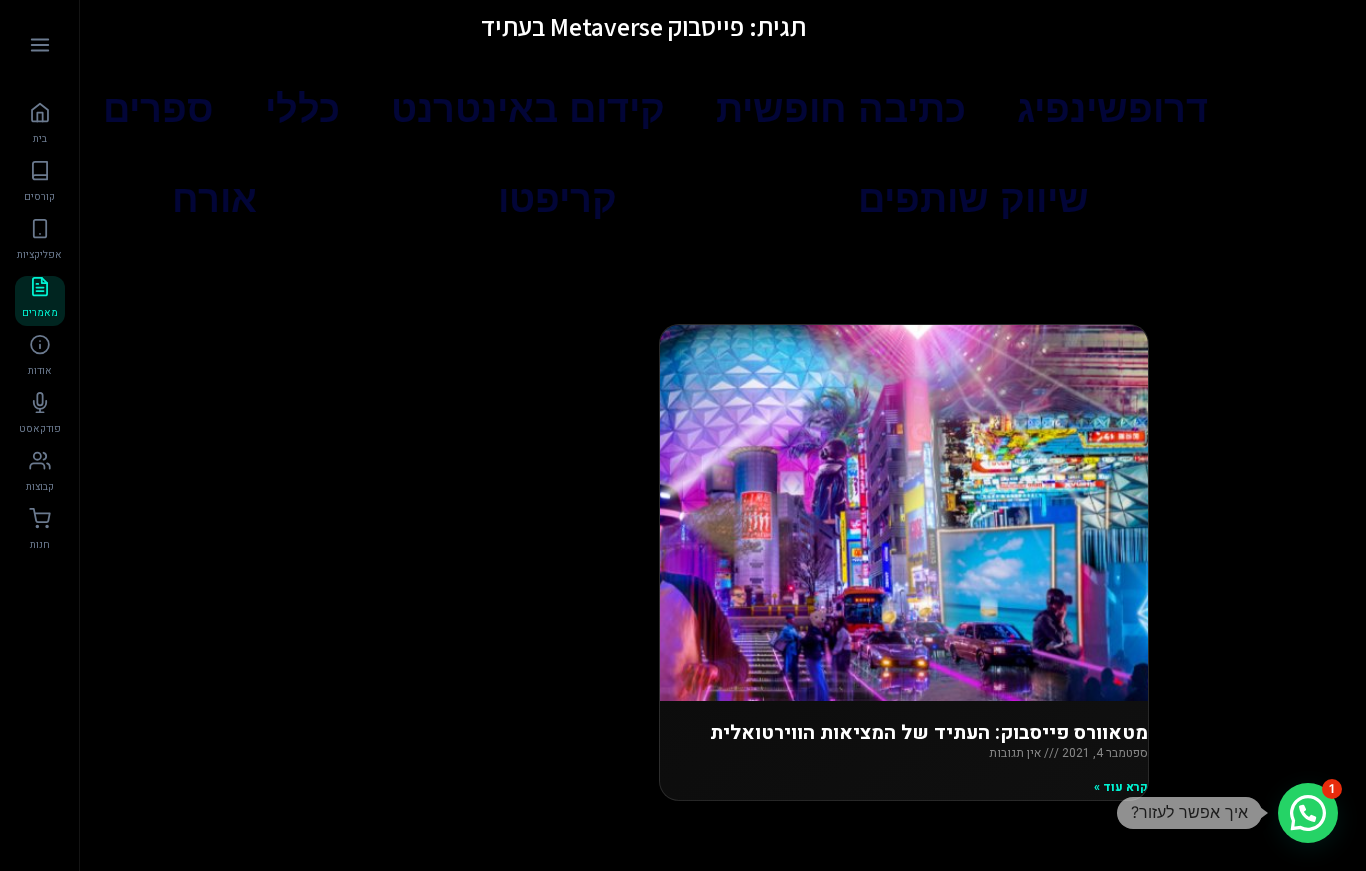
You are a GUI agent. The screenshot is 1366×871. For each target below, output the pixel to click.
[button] (1308, 813)
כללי (302, 109)
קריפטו (557, 199)
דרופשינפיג (1112, 109)
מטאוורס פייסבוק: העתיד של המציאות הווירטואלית (929, 733)
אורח (214, 199)
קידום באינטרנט (528, 109)
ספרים (158, 109)
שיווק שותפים (973, 199)
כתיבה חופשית (841, 109)
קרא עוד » (1121, 787)
